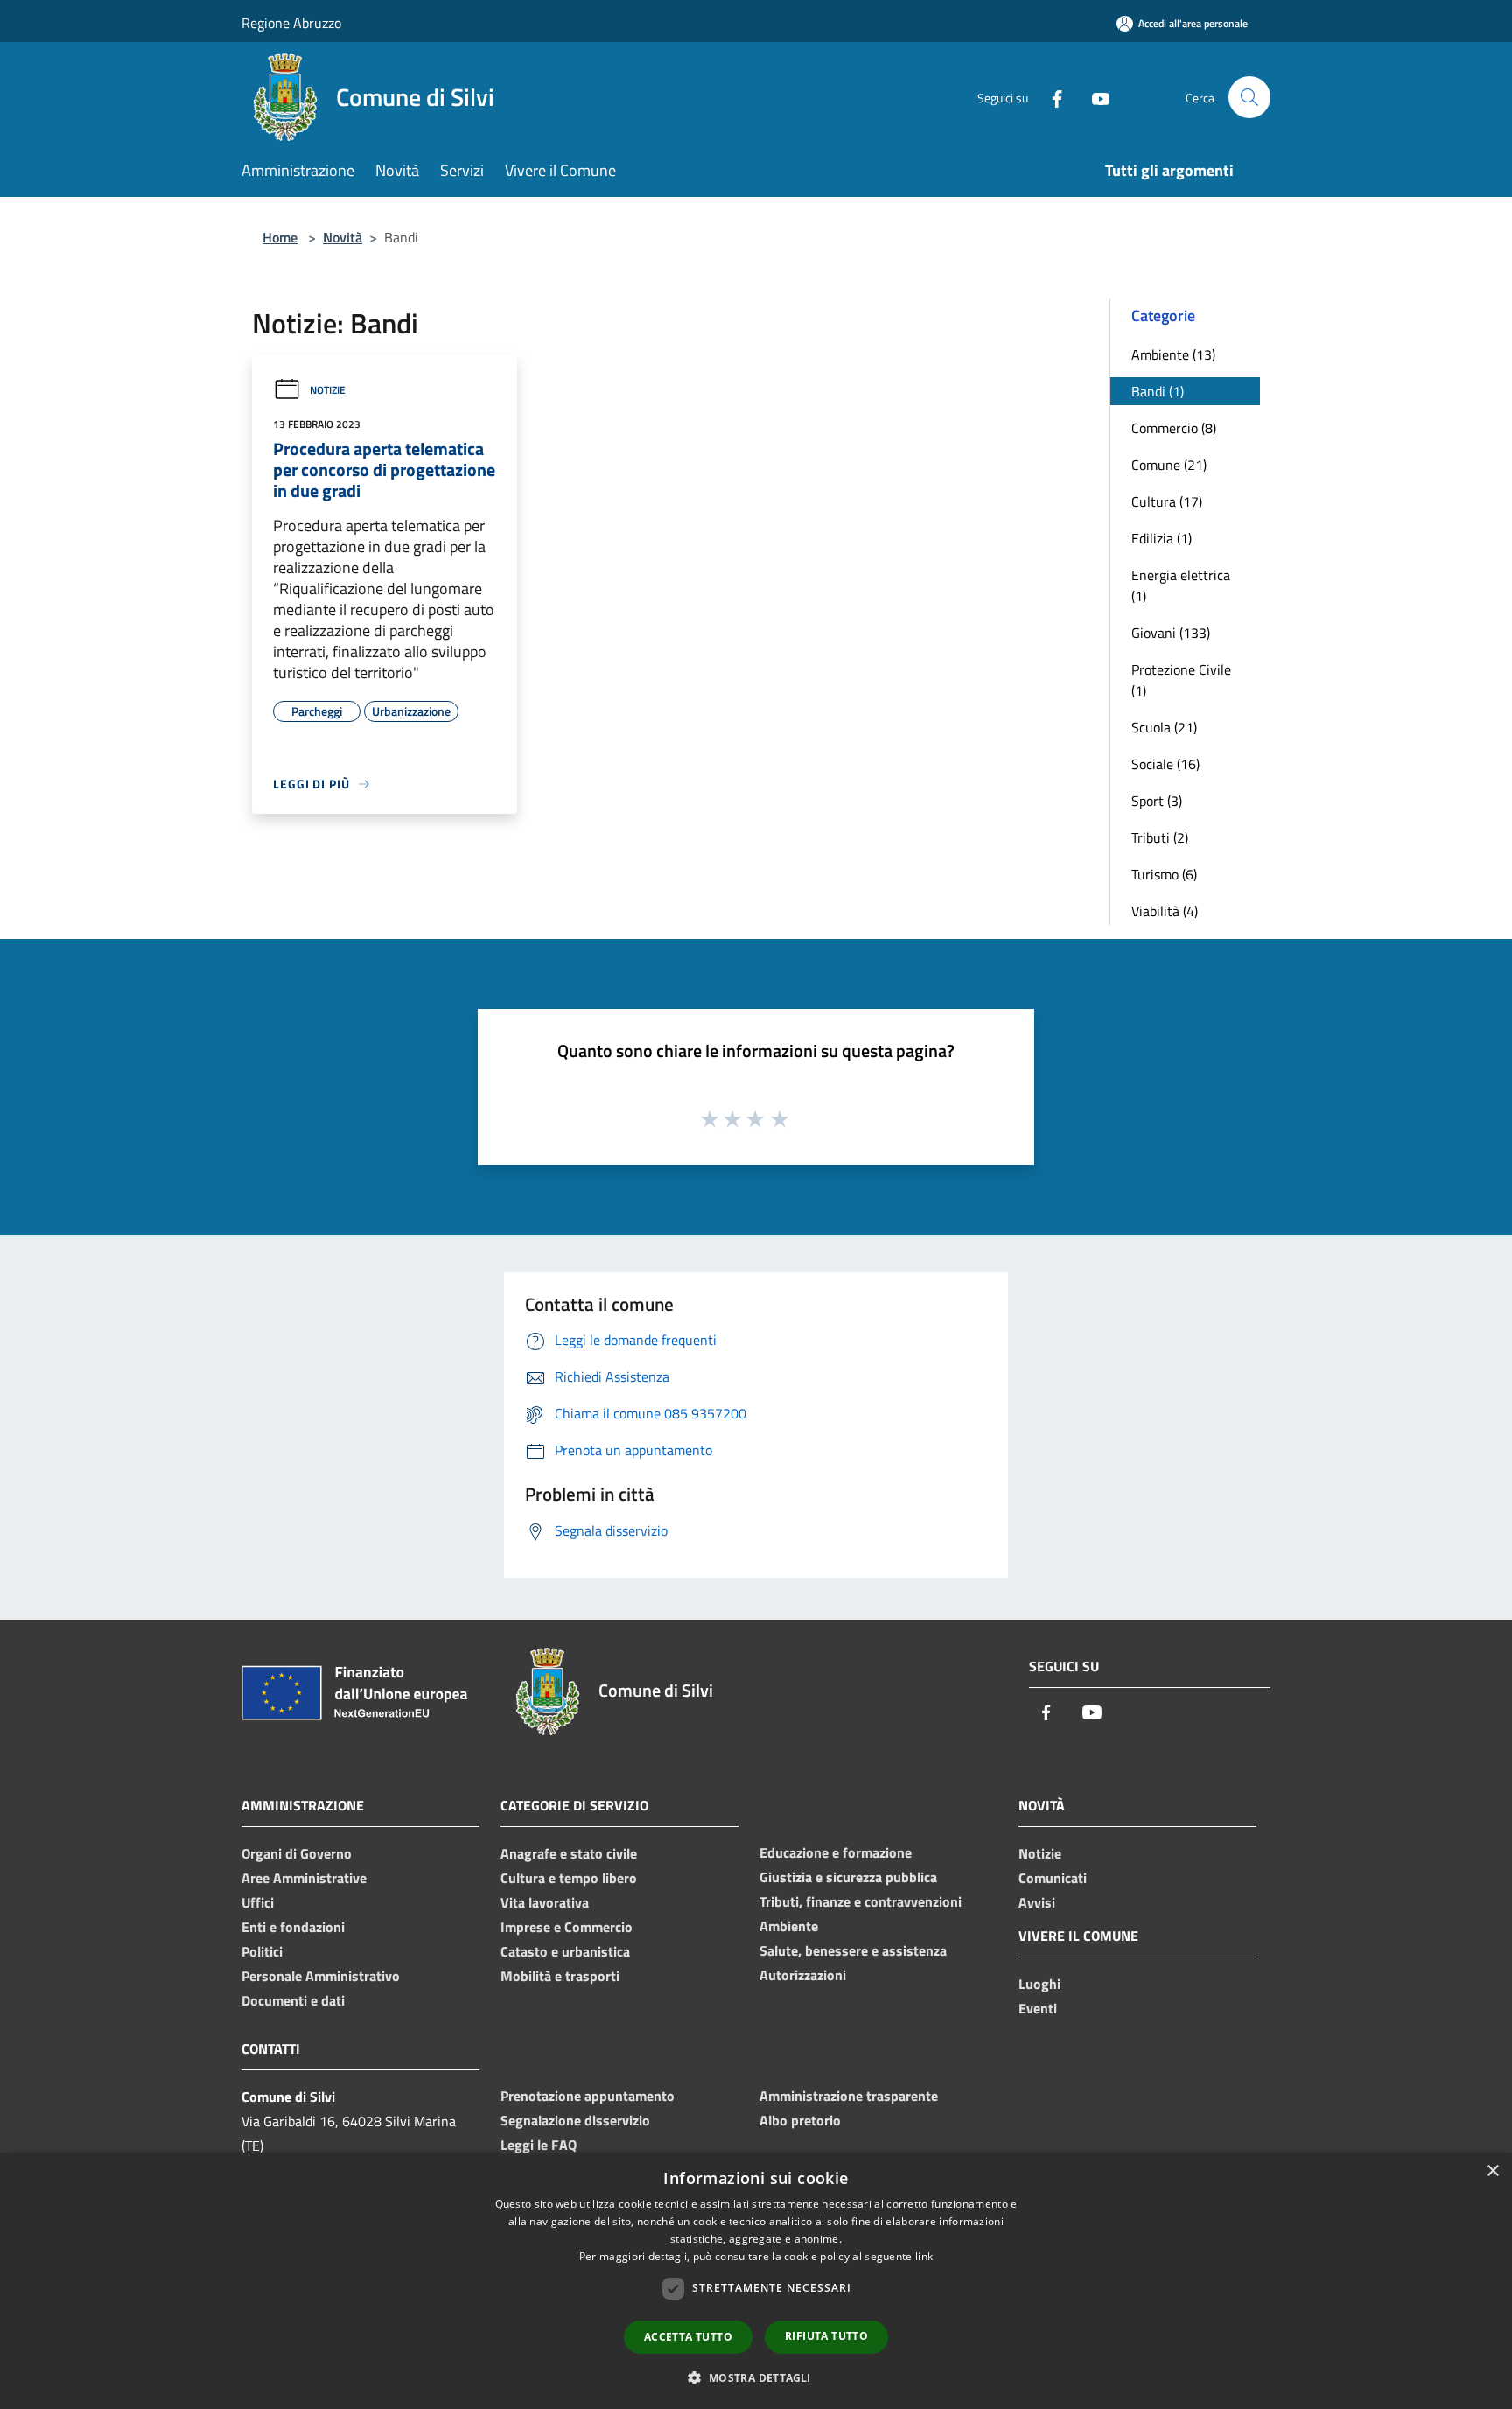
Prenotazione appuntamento (588, 2096)
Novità (343, 237)
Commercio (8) (1174, 428)
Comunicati (1053, 1878)
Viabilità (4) (1165, 911)
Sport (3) (1157, 801)
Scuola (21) (1164, 727)
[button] (756, 2377)
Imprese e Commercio (567, 1927)
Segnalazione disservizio (575, 2120)
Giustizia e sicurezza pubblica (848, 1877)
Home (280, 237)
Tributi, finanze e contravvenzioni (861, 1901)
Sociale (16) (1165, 764)
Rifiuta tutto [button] (826, 2336)
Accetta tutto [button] (688, 2337)
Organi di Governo (297, 1853)
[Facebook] (1050, 97)
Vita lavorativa (545, 1902)
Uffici (258, 1902)
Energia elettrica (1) (1181, 585)
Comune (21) (1169, 465)
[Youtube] (1094, 97)
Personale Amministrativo (321, 1976)
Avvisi (1037, 1902)
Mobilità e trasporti (560, 1976)
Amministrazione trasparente (849, 2096)
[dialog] (756, 2281)
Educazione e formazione (836, 1852)
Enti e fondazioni (293, 1927)
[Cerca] (1249, 97)
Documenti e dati (293, 2000)
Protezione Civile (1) (1181, 680)
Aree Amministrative (304, 1878)
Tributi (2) (1160, 837)
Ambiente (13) (1173, 354)
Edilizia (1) (1162, 538)
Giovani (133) (1171, 633)
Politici (262, 1951)
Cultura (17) (1167, 501)
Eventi (1038, 2008)
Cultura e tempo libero (569, 1878)
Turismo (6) (1164, 874)
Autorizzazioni (803, 1975)
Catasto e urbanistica (565, 1951)
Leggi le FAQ (539, 2145)
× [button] (1492, 2171)
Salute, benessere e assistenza (853, 1950)
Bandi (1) (1158, 391)
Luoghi (1039, 1984)
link (924, 2256)
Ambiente (789, 1926)
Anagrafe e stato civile (569, 1853)
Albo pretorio (800, 2120)
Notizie (328, 390)
